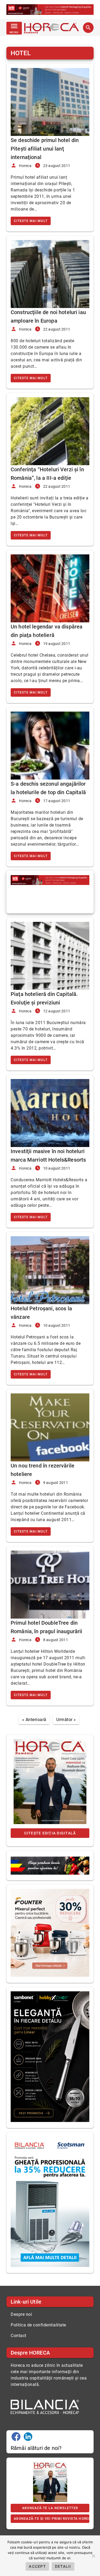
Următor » (66, 1720)
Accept (37, 2566)
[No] (93, 2556)
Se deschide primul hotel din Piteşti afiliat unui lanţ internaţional (45, 149)
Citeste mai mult (31, 221)
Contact (19, 2336)
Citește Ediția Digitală (50, 1833)
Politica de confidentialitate (38, 2325)
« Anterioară (34, 1720)
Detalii (63, 2566)
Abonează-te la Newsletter (50, 2508)
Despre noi (21, 2314)
